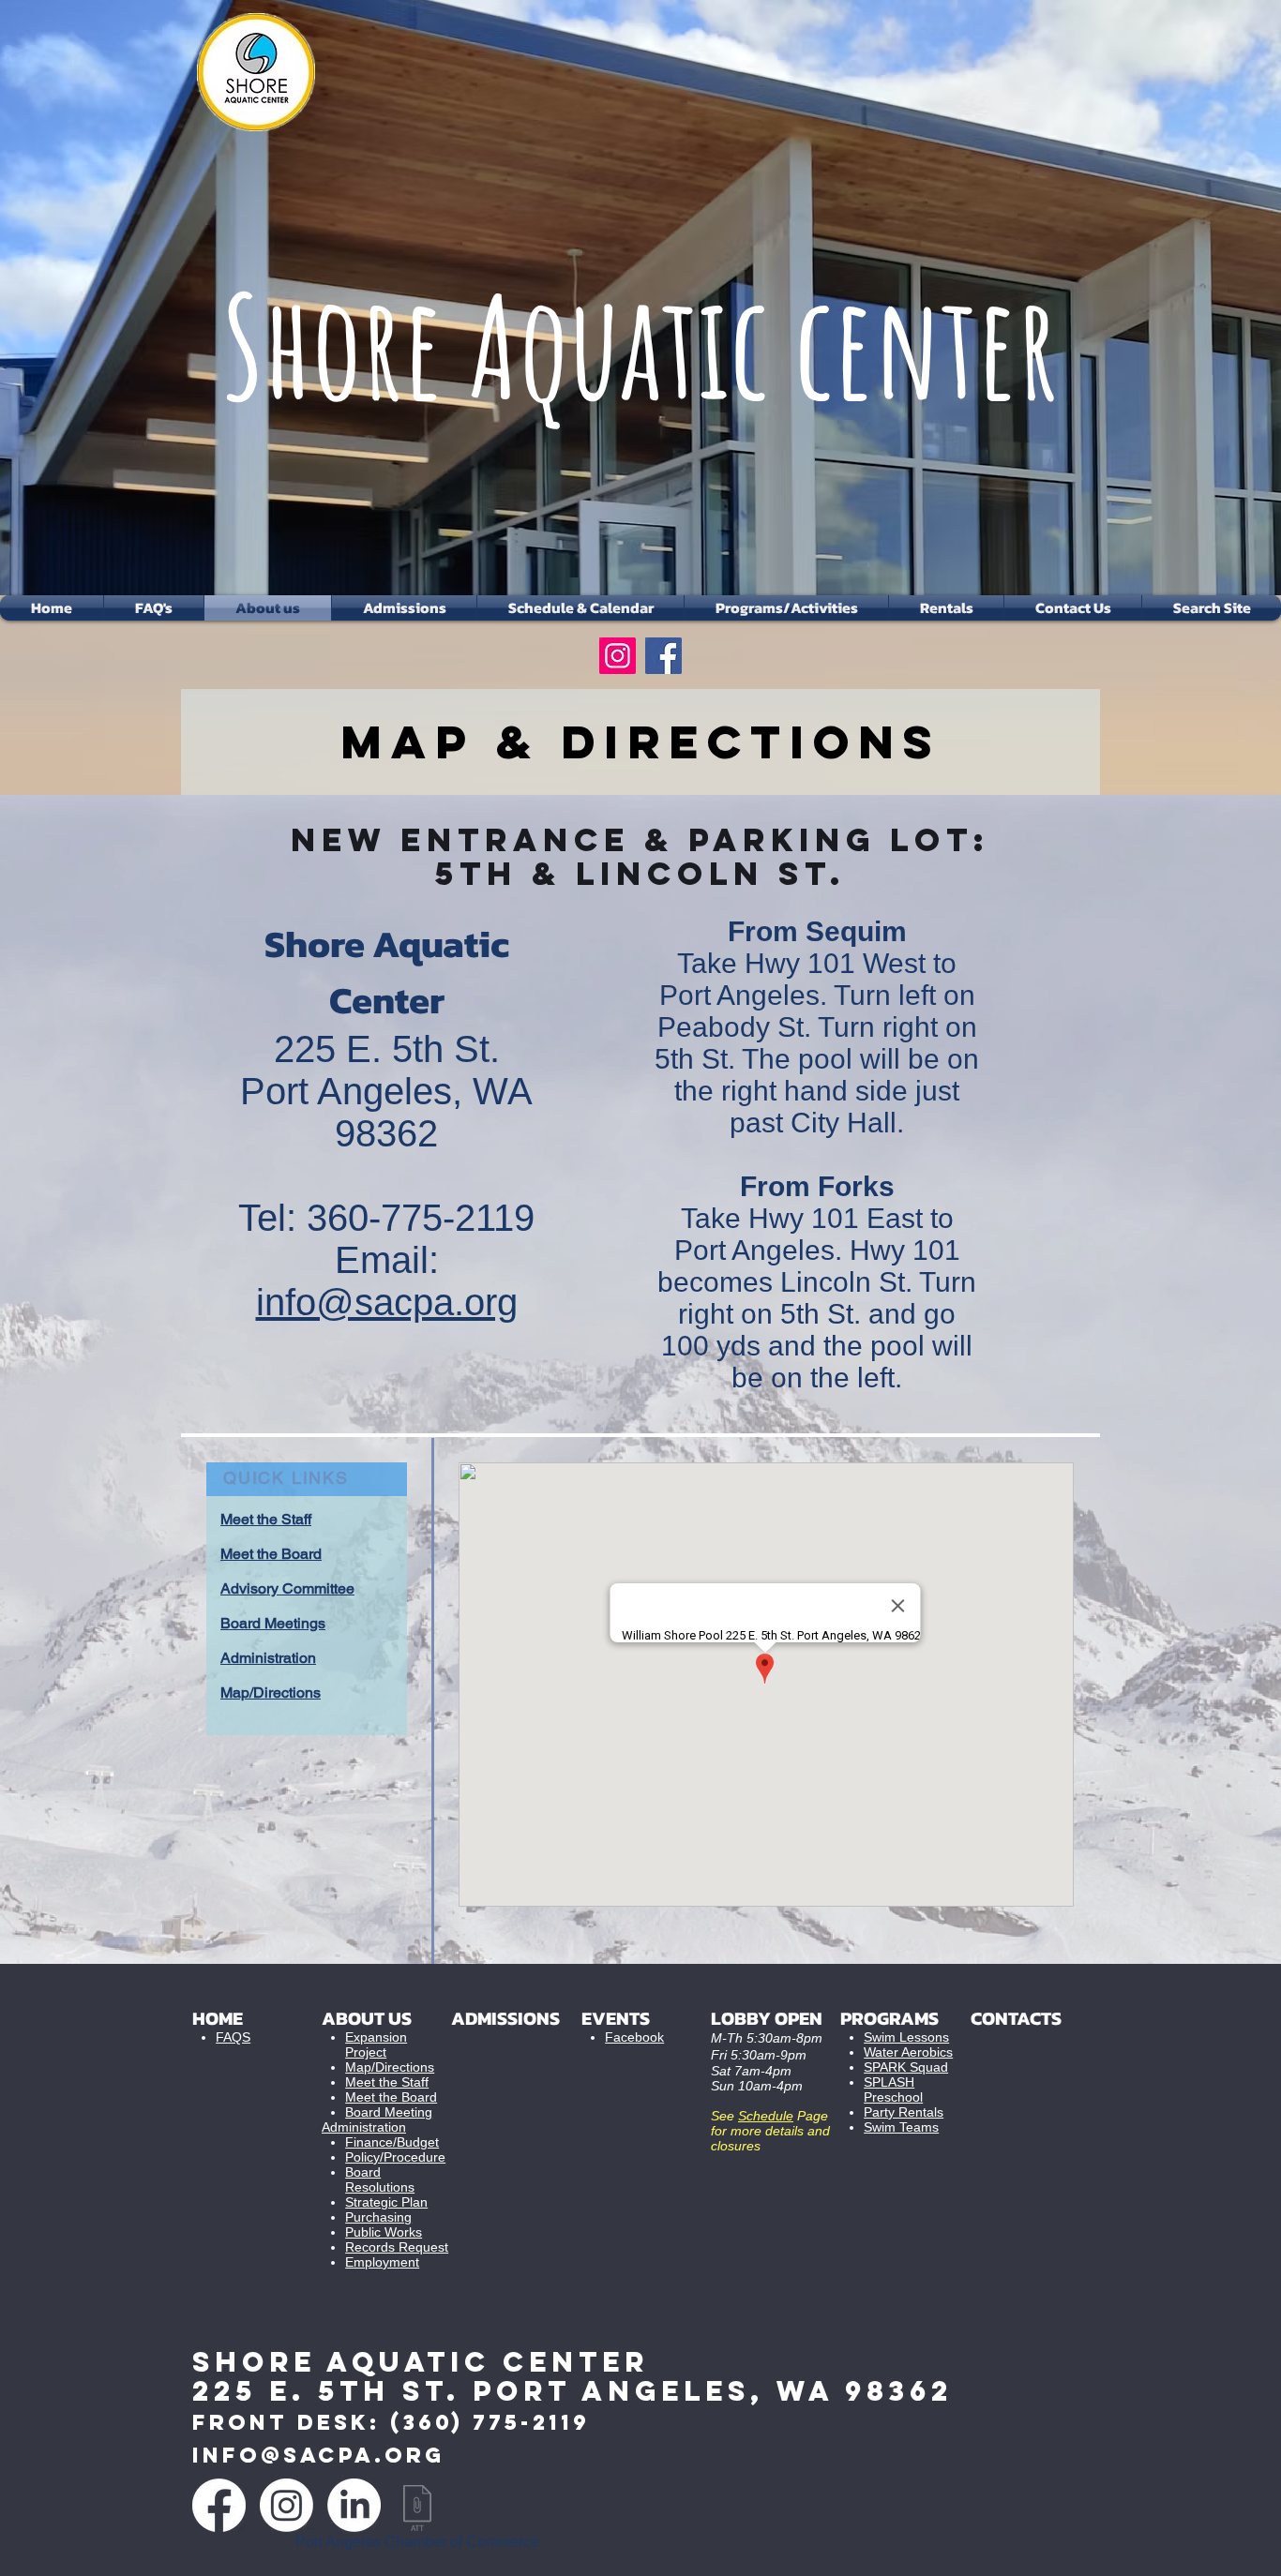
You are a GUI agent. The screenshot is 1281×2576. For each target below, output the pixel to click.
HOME (218, 2018)
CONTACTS (1016, 2018)
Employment (382, 2262)
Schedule (766, 2116)
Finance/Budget (392, 2142)
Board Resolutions (380, 2179)
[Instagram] (618, 656)
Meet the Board (391, 2097)
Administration (364, 2127)
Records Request (397, 2247)
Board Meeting (389, 2112)
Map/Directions (390, 2067)
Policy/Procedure (395, 2157)
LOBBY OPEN (767, 2018)
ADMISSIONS (505, 2018)
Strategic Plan (386, 2202)
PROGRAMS (889, 2018)
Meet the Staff (387, 2082)
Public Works (384, 2232)
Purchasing (378, 2217)
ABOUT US (367, 2018)
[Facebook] (663, 656)
